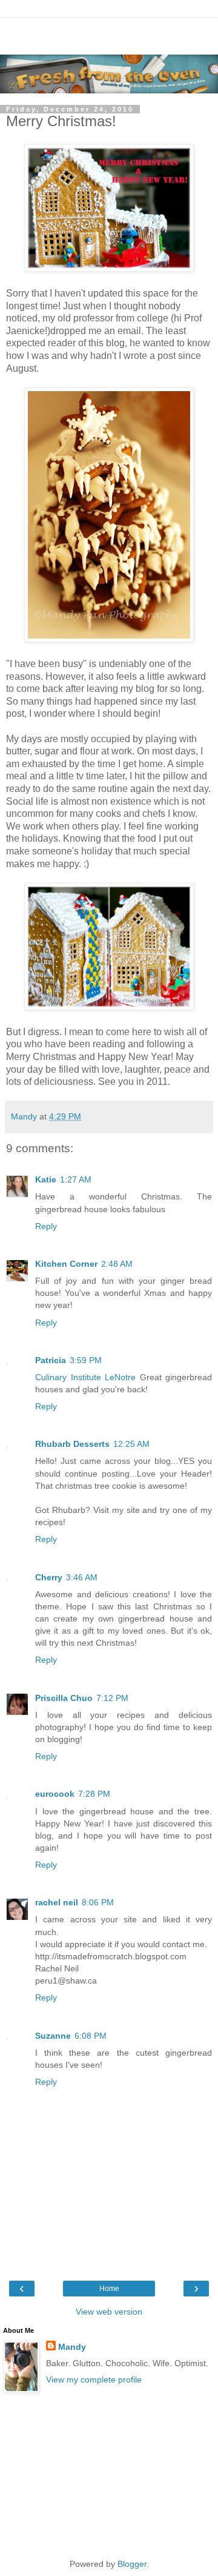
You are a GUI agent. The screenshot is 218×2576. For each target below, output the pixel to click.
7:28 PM (94, 1794)
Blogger (132, 2564)
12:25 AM (131, 1444)
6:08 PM (91, 2036)
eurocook (55, 1794)
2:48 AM (117, 1264)
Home (109, 2289)
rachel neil (57, 1902)
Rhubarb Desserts (72, 1444)
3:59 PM (86, 1360)
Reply (46, 1226)
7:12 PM (112, 1698)
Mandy (72, 2347)
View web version (109, 2312)
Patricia (51, 1360)
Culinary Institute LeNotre (85, 1377)
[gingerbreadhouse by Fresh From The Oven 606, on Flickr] (109, 1007)
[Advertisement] (109, 33)
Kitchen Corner (66, 1264)
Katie (46, 1179)
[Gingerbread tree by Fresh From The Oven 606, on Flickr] (109, 639)
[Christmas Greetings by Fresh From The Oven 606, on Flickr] (109, 268)
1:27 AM (76, 1179)
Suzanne (53, 2036)
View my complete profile (94, 2380)
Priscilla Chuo (64, 1698)
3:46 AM (82, 1577)
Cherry (49, 1577)
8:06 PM (98, 1902)
